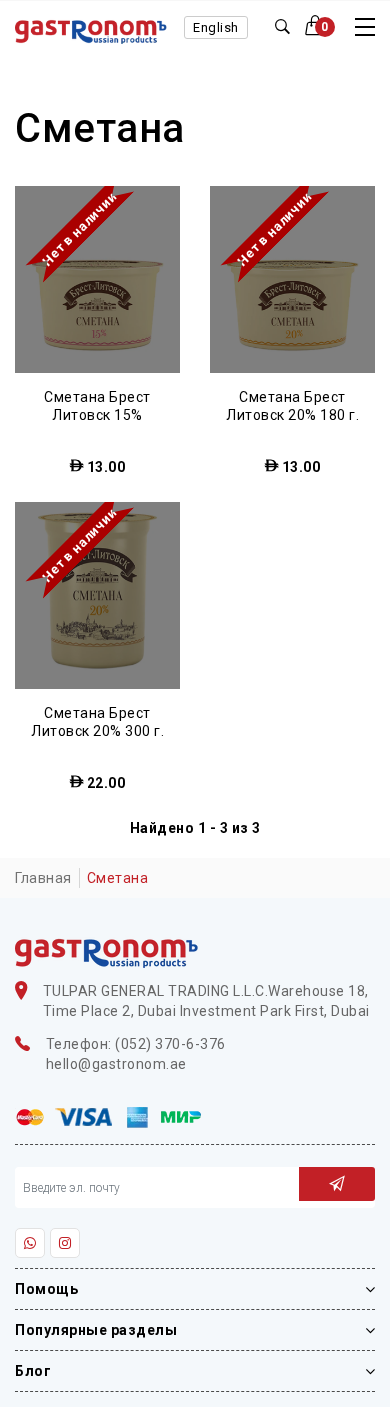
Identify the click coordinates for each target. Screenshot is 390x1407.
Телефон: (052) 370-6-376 (136, 1044)
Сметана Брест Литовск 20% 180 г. (292, 406)
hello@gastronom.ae (116, 1064)
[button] (320, 27)
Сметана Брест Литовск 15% (97, 406)
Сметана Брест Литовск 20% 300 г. (97, 722)
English (216, 27)
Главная (43, 878)
